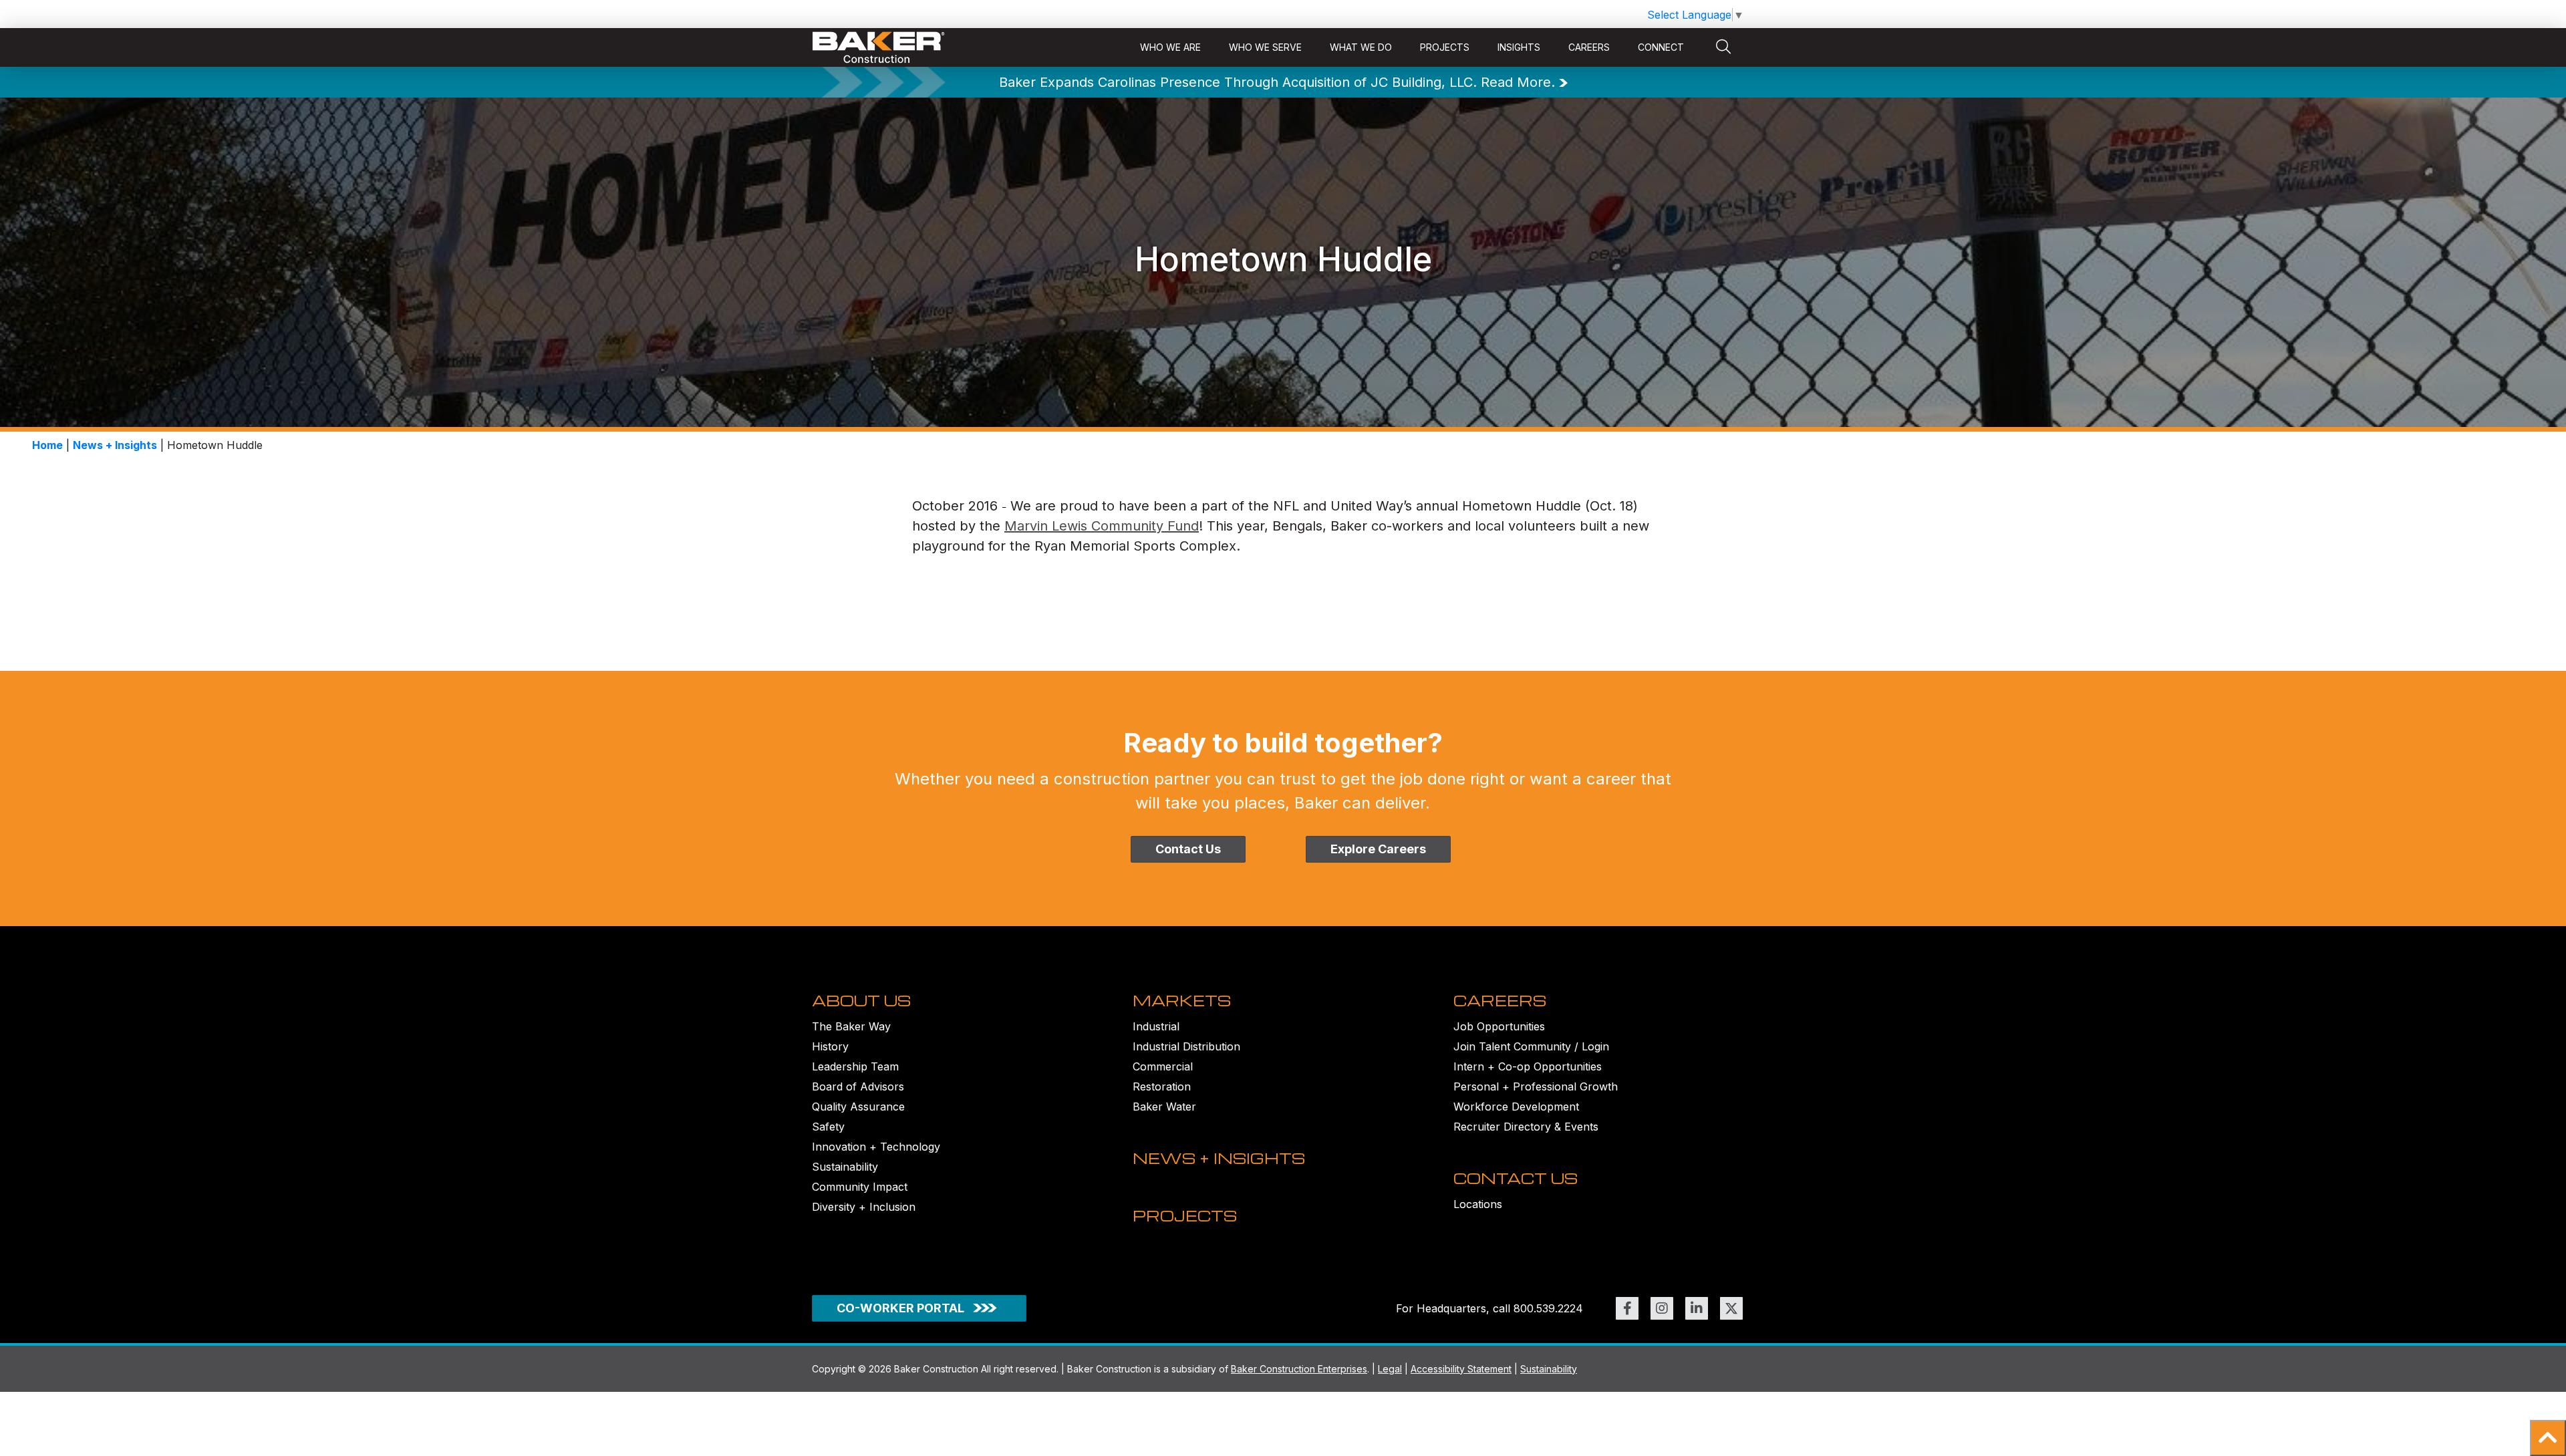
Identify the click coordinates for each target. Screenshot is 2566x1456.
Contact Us (1188, 849)
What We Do (1361, 47)
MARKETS (1182, 1000)
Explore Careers (1378, 849)
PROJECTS (1185, 1215)
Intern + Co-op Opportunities (1528, 1066)
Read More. (1518, 82)
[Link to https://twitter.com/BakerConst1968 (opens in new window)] (1731, 1308)
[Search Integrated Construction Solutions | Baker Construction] (1723, 47)
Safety (828, 1127)
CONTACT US (1516, 1178)
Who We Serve (1265, 47)
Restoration (1162, 1086)
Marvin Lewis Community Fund (1102, 526)
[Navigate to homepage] (879, 48)
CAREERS (1500, 1000)
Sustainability (845, 1167)
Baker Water (1164, 1107)
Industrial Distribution (1186, 1046)
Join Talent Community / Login (1531, 1046)
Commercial (1163, 1066)
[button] (2548, 1438)
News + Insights (115, 445)
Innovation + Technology (876, 1147)
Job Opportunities (1499, 1026)
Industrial (1156, 1026)
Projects (1445, 47)
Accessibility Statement (1461, 1369)
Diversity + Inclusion (864, 1207)
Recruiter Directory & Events (1526, 1127)
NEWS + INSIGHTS (1219, 1158)
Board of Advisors (858, 1086)
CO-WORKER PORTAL (900, 1308)
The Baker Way (851, 1026)
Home (47, 445)
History (830, 1046)
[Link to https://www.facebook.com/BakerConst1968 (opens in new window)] (1627, 1308)
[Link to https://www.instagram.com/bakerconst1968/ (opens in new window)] (1662, 1308)
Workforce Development (1516, 1107)
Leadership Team (855, 1066)
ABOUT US (861, 1000)
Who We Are (1170, 47)
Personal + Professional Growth (1536, 1086)
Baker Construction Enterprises (1299, 1369)
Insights (1519, 47)
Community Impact (860, 1187)
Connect (1661, 47)
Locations (1478, 1204)
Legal (1390, 1369)
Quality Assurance (858, 1107)
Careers (1589, 47)
